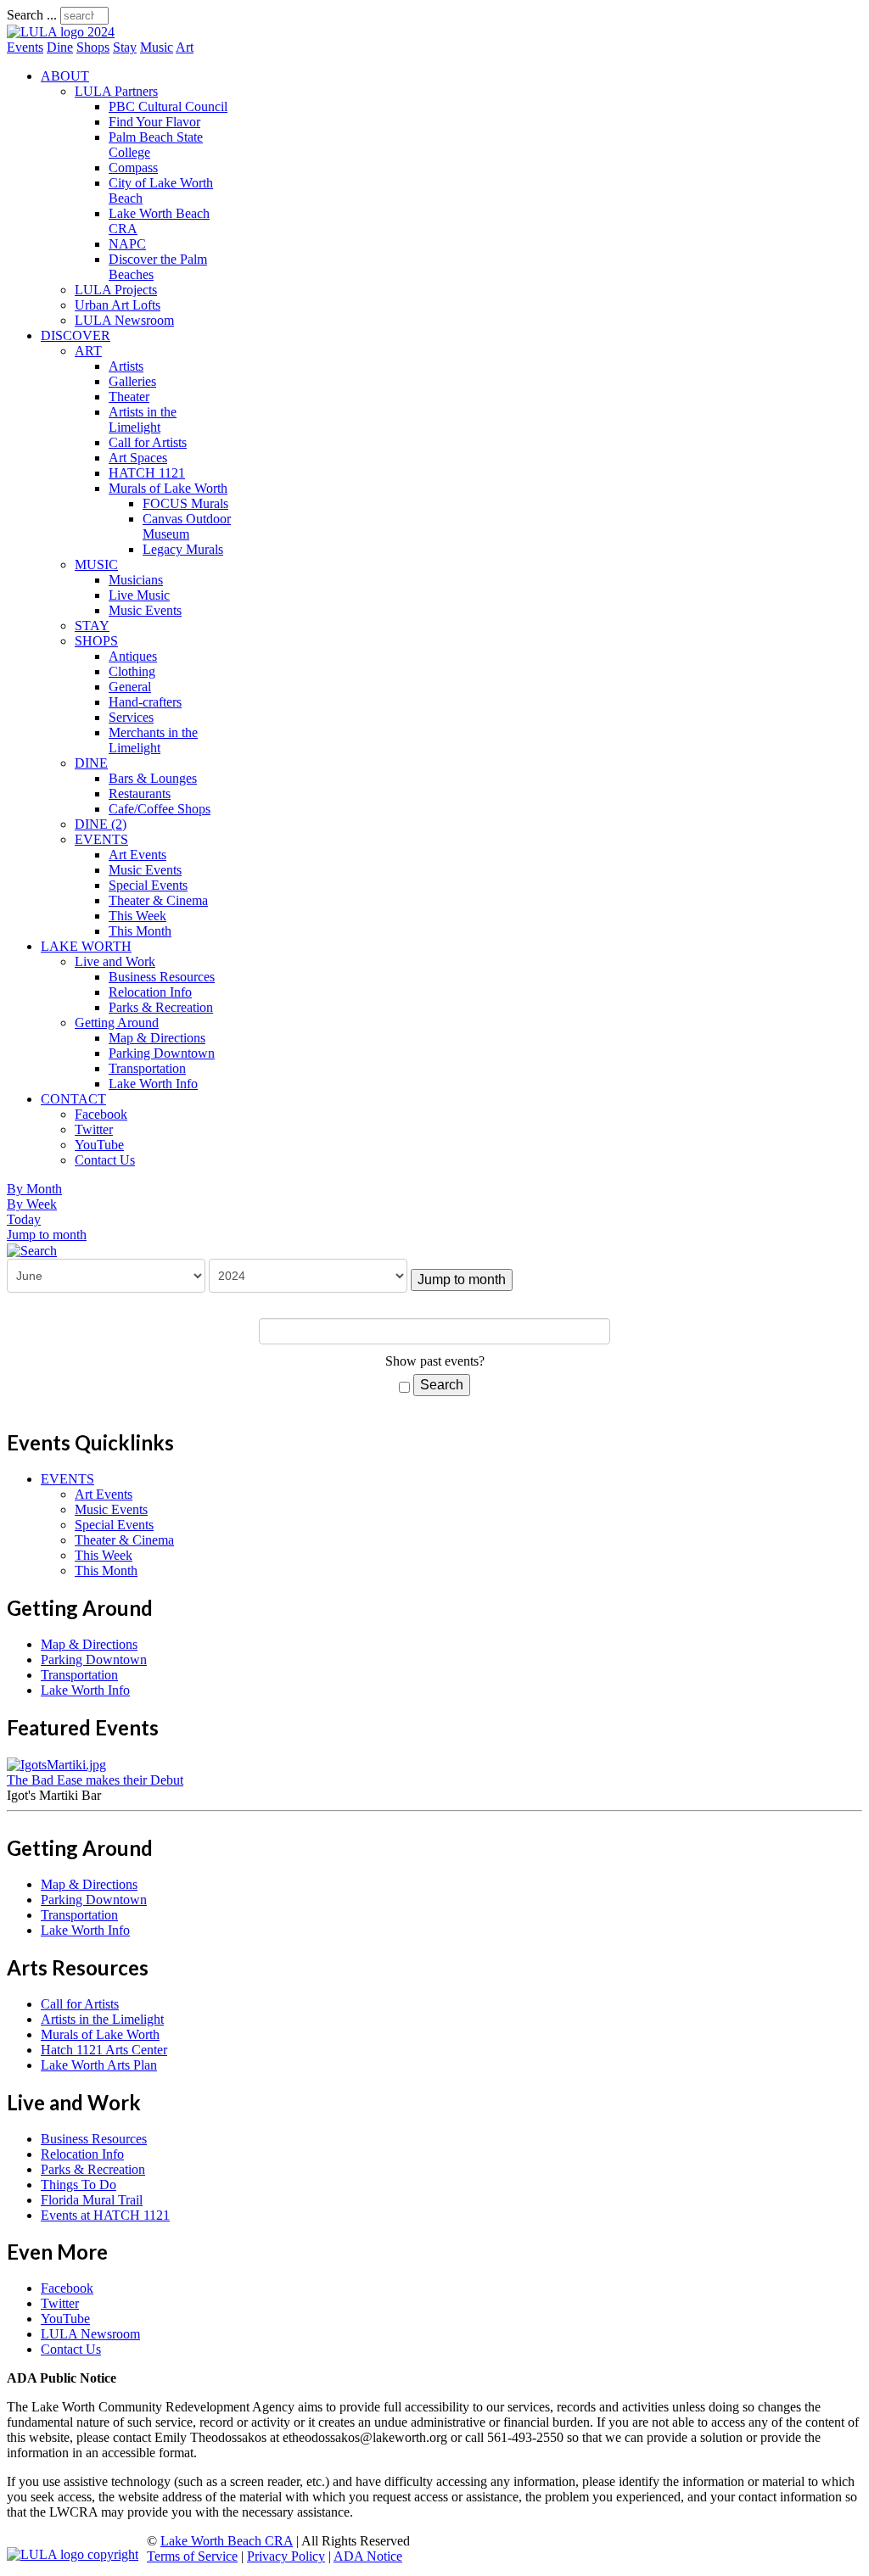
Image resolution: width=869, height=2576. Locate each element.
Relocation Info (150, 992)
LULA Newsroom (124, 320)
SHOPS (96, 641)
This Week (137, 916)
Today (24, 1219)
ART (88, 351)
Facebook (101, 1114)
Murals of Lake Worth (168, 488)
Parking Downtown (162, 1053)
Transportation (147, 1068)
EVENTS (101, 839)
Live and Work (115, 961)
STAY (92, 626)
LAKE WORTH (86, 946)
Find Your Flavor (154, 122)
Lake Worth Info (153, 1084)
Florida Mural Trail (92, 2200)
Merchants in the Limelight (153, 740)
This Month (140, 931)
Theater (129, 397)
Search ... (32, 15)
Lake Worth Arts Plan (99, 2065)
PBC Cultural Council (168, 106)
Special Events (148, 885)
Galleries (132, 381)
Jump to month (47, 1235)
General (130, 687)
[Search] (32, 1250)
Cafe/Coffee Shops (160, 809)
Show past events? (435, 1361)
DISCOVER (76, 335)
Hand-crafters (145, 702)
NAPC (127, 244)
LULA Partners (116, 91)
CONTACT (73, 1099)
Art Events (137, 855)
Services (131, 717)
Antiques (133, 656)
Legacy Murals (183, 549)
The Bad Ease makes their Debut (95, 1780)
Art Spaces (138, 458)
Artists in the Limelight (143, 419)
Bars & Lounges (153, 778)
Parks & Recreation (161, 1007)
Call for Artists (148, 442)
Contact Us (105, 1160)
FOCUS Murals (185, 503)
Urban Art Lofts (118, 305)
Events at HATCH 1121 (105, 2215)
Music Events (145, 610)
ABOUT (65, 76)
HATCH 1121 (147, 473)
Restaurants (140, 793)
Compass (133, 168)
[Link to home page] (61, 32)
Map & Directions (157, 1038)
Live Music (139, 595)
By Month (34, 1189)
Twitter (94, 1129)
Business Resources (162, 977)
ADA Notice (368, 2556)
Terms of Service (192, 2556)
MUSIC (96, 564)
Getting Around (117, 1023)
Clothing (132, 671)
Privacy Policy (286, 2556)
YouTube (99, 1145)
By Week (32, 1204)
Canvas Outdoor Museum (187, 526)
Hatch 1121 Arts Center (104, 2050)
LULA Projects (116, 290)
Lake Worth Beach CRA (227, 2541)
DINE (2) (101, 824)
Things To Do (78, 2185)
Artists (126, 366)
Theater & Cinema (158, 900)
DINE (91, 763)
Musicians (136, 580)
